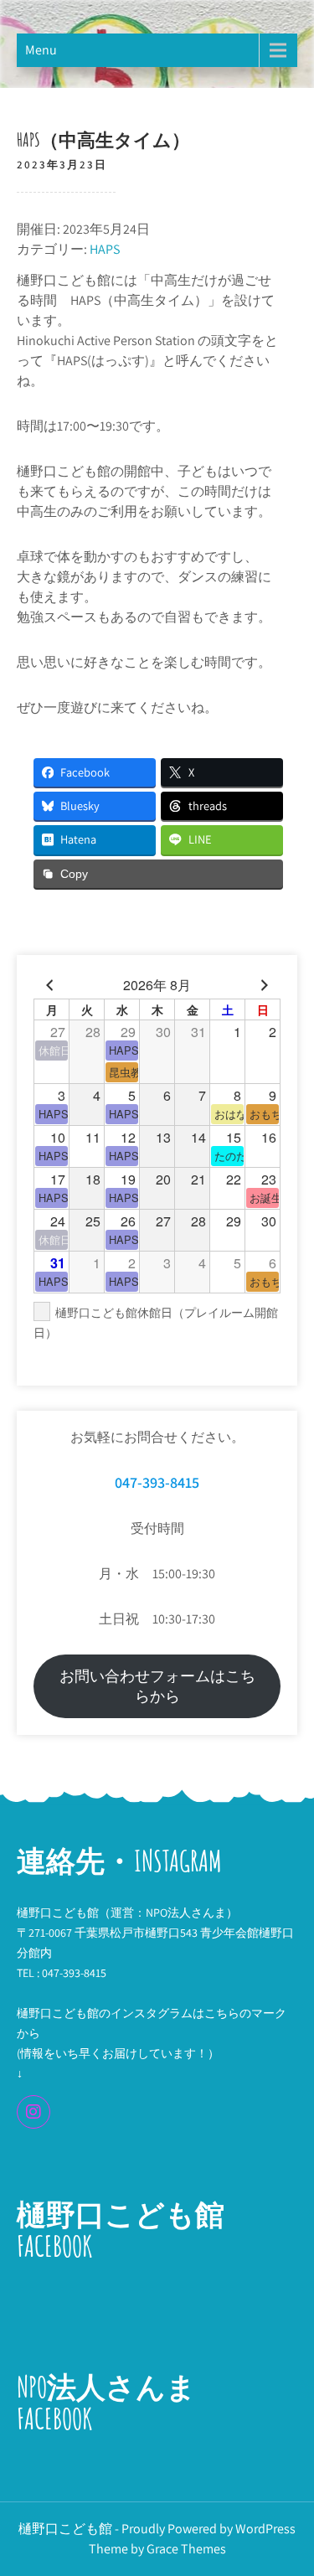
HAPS (105, 249)
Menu (41, 50)
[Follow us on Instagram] (33, 2112)
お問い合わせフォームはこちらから (157, 1686)
